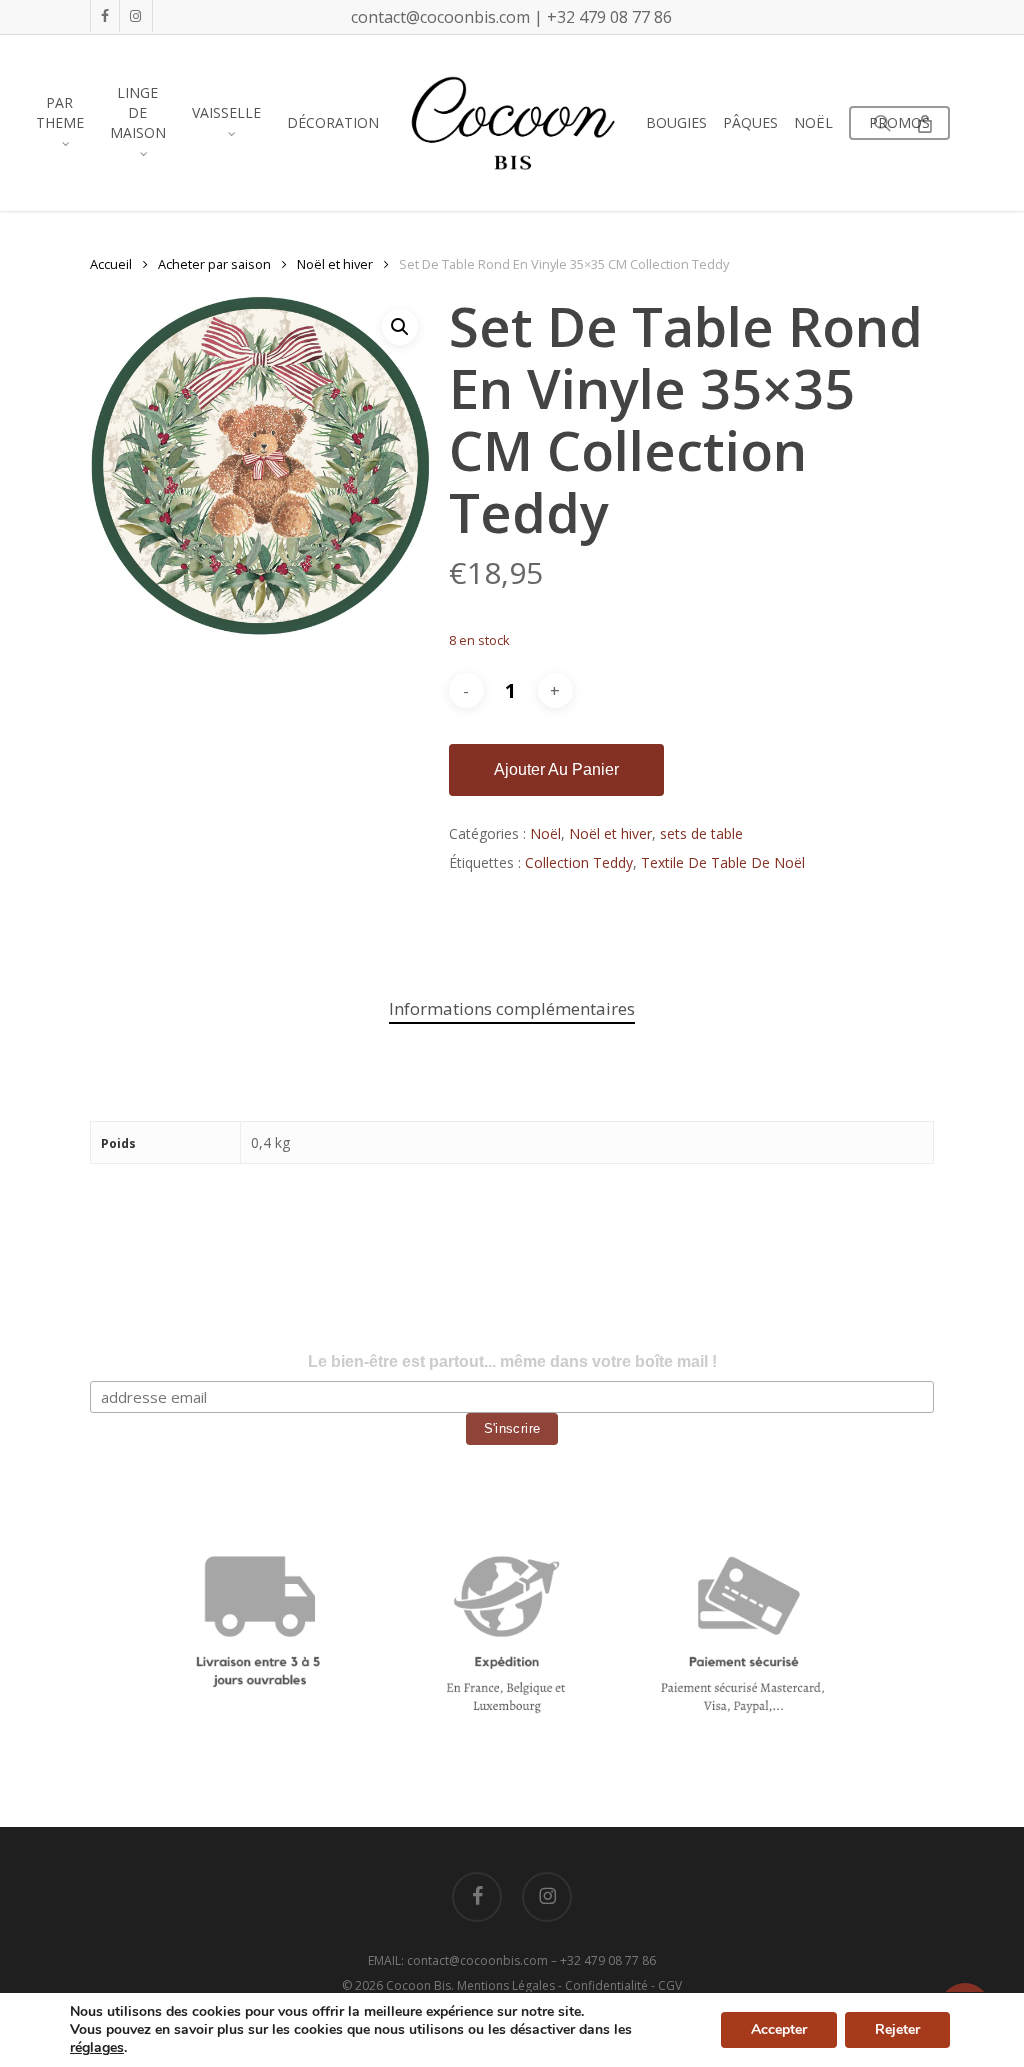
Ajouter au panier (556, 769)
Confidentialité (606, 1985)
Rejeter (897, 2029)
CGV (670, 1985)
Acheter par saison (214, 264)
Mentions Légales (506, 1985)
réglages (97, 2048)
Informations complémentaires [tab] (512, 1008)
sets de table (701, 833)
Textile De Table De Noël (723, 862)
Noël (545, 833)
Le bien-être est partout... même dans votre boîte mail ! (512, 1361)
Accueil (111, 264)
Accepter (779, 2029)
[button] (400, 327)
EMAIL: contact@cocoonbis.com (459, 1960)
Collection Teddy (579, 862)
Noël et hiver (335, 264)
